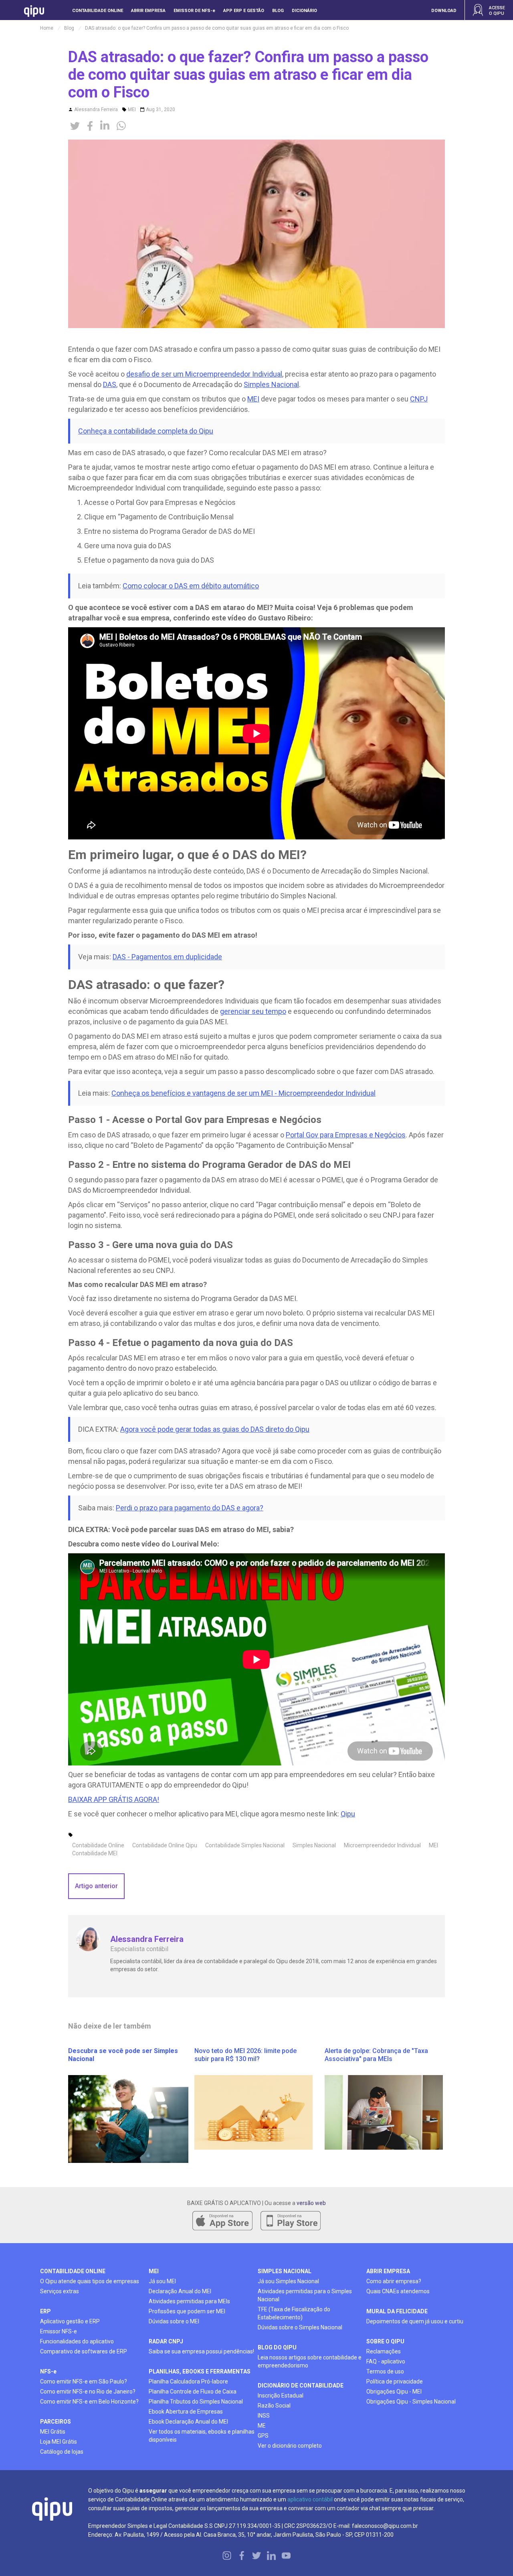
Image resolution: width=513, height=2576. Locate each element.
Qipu (348, 1814)
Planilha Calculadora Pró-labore (188, 2381)
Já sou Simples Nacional (288, 2281)
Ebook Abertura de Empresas (186, 2412)
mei (154, 2271)
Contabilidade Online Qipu (165, 1845)
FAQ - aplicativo (386, 2361)
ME (262, 2426)
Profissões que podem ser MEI (187, 2311)
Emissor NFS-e (59, 2331)
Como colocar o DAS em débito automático (191, 586)
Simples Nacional (271, 384)
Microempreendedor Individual (382, 1845)
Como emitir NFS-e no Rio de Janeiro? (88, 2392)
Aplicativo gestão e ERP (70, 2321)
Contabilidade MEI (95, 1853)
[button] (444, 4)
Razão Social (274, 2406)
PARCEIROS (56, 2422)
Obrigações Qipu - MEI (394, 2392)
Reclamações (384, 2351)
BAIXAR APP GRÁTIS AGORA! (114, 1799)
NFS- (48, 2371)
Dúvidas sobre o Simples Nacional (300, 2327)
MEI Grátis (53, 2432)
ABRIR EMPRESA (388, 2271)
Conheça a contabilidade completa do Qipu (146, 431)
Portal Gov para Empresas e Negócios (346, 1135)
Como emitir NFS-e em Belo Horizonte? (89, 2402)
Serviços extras (60, 2291)
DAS (110, 384)
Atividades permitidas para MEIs (189, 2301)
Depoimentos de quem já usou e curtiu (415, 2321)
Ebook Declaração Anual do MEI (188, 2422)
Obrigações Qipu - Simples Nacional (411, 2402)
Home (47, 28)
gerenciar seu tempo (253, 1011)
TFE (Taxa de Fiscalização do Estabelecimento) (294, 2313)
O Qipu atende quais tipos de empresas (90, 2281)
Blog (69, 28)
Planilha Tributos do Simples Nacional (196, 2402)
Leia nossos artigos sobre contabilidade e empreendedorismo (310, 2361)
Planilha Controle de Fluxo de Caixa (193, 2392)
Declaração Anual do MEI (180, 2291)
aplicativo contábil (310, 2499)
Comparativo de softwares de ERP (84, 2351)
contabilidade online (73, 2271)
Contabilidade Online (98, 1845)
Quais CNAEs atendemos (398, 2291)
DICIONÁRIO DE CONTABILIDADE (301, 2385)
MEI (132, 109)
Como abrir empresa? (394, 2281)
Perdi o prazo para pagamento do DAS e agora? (190, 1508)
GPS (263, 2436)
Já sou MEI (162, 2281)
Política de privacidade (395, 2381)
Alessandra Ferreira (96, 109)
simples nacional (285, 2271)
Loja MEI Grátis (59, 2442)
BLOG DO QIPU (277, 2347)
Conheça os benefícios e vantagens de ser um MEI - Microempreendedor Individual (243, 1093)
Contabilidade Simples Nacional (245, 1845)
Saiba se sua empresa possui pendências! (201, 2351)
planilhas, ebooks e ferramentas (200, 2371)
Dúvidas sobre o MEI (174, 2321)
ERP (45, 2311)
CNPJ (419, 399)
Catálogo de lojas (62, 2452)
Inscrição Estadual (281, 2396)
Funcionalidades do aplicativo (77, 2341)
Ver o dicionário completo (290, 2446)
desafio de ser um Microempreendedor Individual (204, 374)
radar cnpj (166, 2341)
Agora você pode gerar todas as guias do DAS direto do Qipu (215, 1429)
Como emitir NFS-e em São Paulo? (84, 2381)
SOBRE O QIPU (385, 2341)
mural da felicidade (397, 2311)
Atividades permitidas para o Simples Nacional (305, 2295)
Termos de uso (385, 2371)
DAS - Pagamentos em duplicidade (167, 957)
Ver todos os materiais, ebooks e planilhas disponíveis (202, 2436)
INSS (264, 2416)
